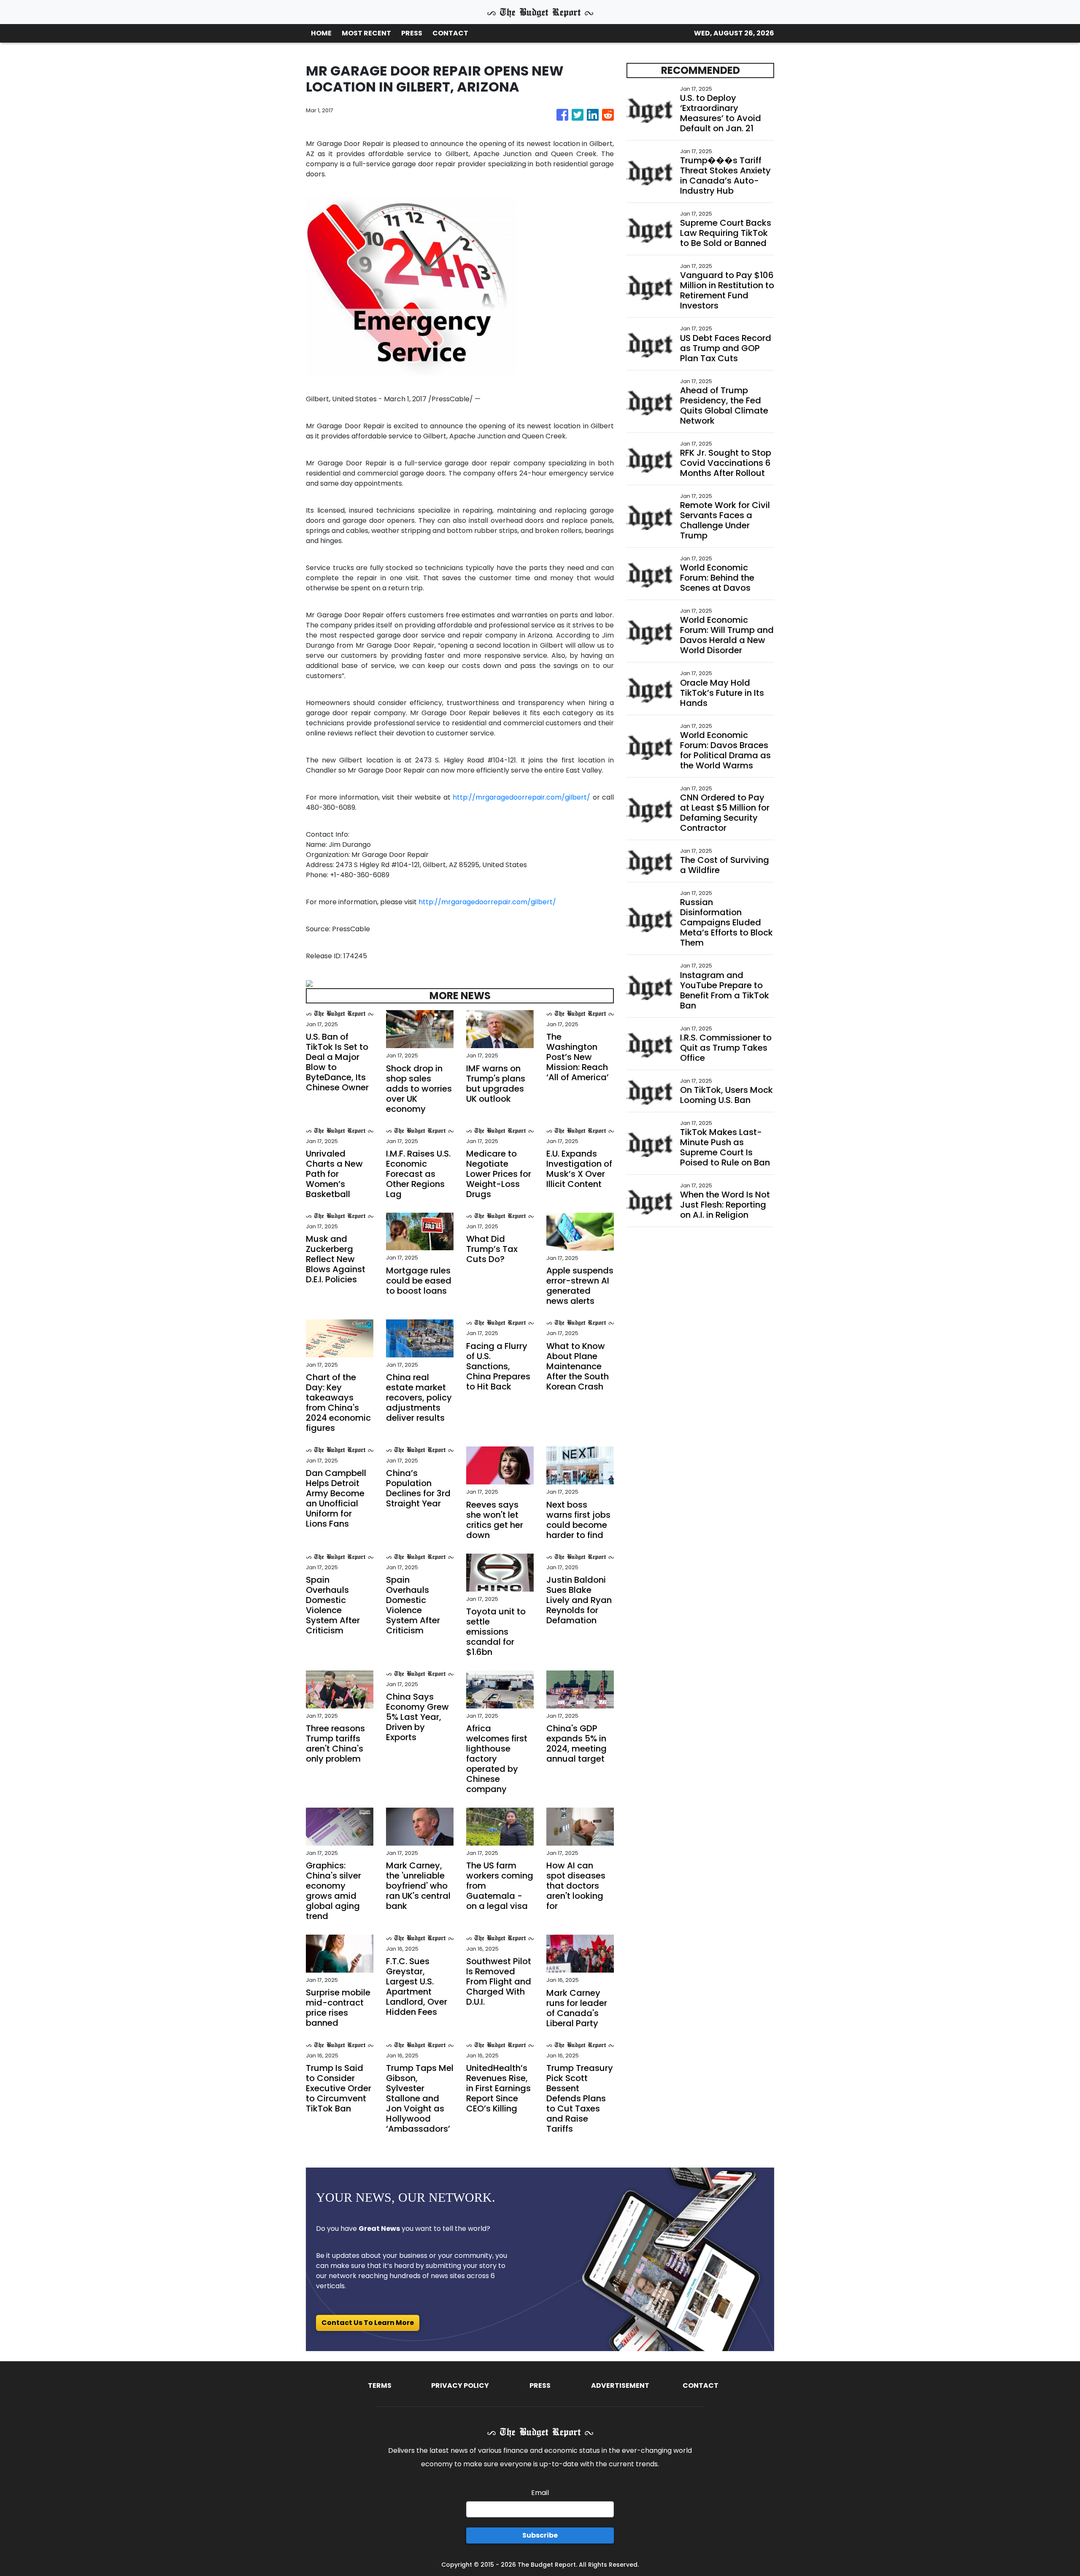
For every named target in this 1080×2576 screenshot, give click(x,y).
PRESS (412, 33)
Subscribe (540, 2535)
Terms (380, 2385)
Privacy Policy (460, 2385)
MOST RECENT (366, 33)
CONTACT (450, 33)
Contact (701, 2385)
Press (540, 2385)
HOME (321, 33)
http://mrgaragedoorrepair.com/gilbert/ (521, 797)
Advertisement (620, 2385)
